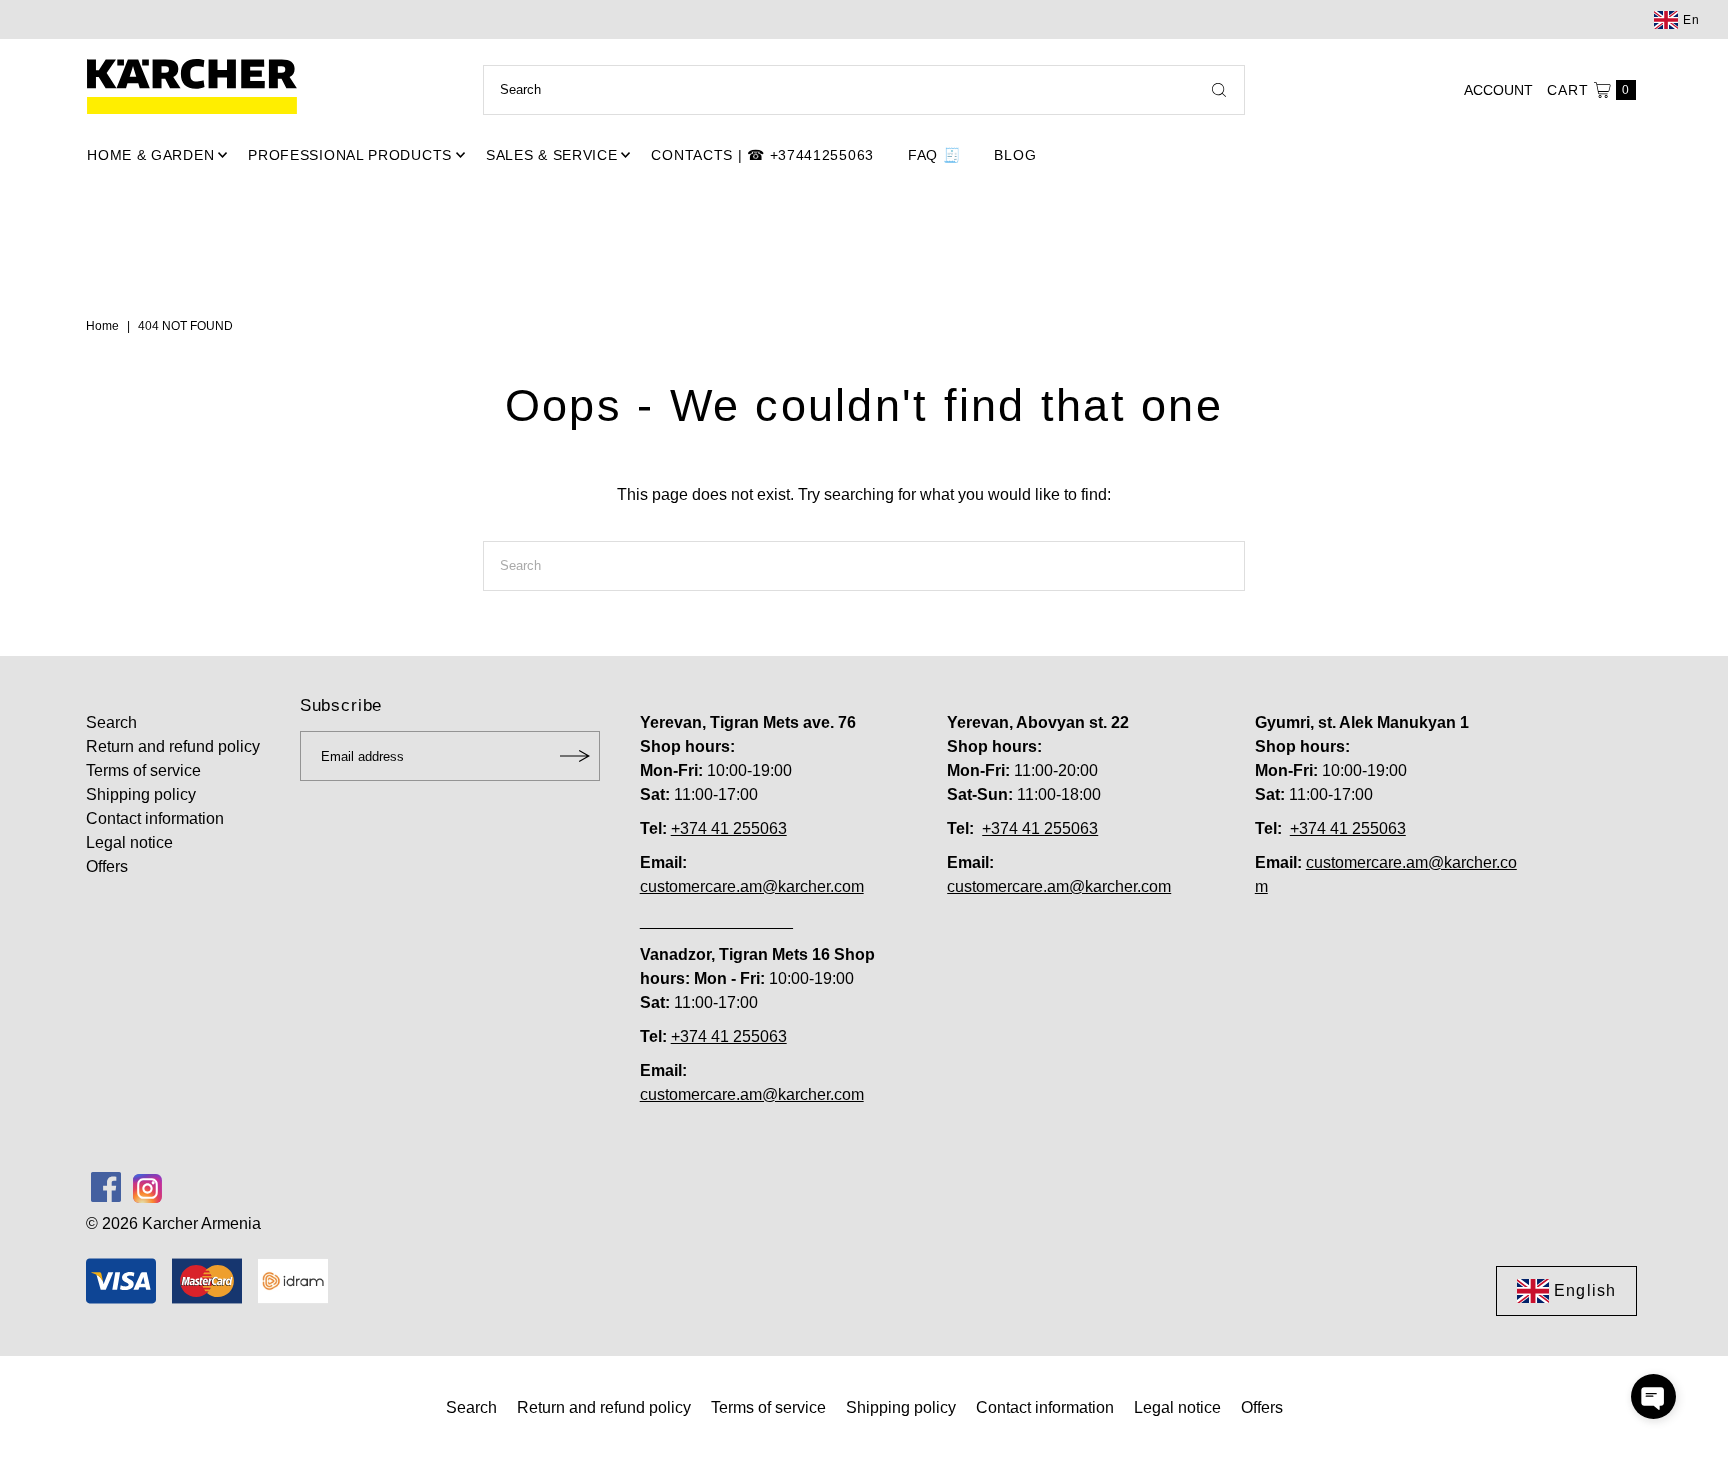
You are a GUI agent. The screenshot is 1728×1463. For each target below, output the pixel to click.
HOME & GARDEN (150, 155)
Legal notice (129, 842)
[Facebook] (106, 1187)
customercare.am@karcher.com (752, 886)
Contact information (155, 818)
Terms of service (143, 770)
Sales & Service (552, 155)
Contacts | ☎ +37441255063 (762, 155)
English (1585, 1290)
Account (1498, 90)
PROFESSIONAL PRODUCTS (350, 155)
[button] (1653, 1396)
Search (111, 722)
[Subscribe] (575, 756)
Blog (1015, 155)
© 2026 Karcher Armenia (173, 1223)
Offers (107, 866)
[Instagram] (147, 1187)
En (1691, 20)
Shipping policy (141, 794)
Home (102, 326)
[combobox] (864, 90)
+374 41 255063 (729, 828)
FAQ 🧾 (934, 155)
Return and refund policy (173, 746)
